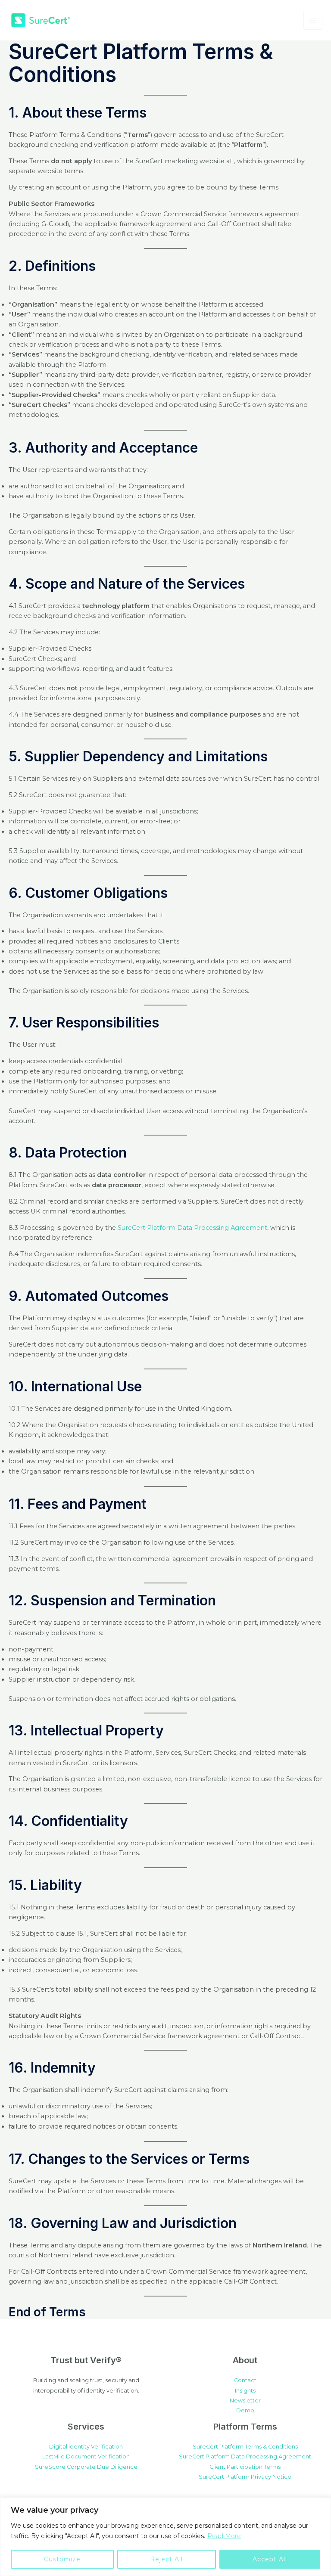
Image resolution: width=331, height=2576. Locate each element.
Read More (224, 2536)
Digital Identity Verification (86, 2447)
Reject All (166, 2559)
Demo (245, 2410)
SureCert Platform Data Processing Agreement (192, 1228)
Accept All (270, 2559)
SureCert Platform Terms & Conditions (245, 2447)
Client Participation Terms (245, 2467)
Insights (245, 2391)
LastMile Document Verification (86, 2457)
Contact (245, 2380)
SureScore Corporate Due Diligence (86, 2467)
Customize (62, 2559)
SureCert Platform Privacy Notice (245, 2477)
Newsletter (245, 2401)
